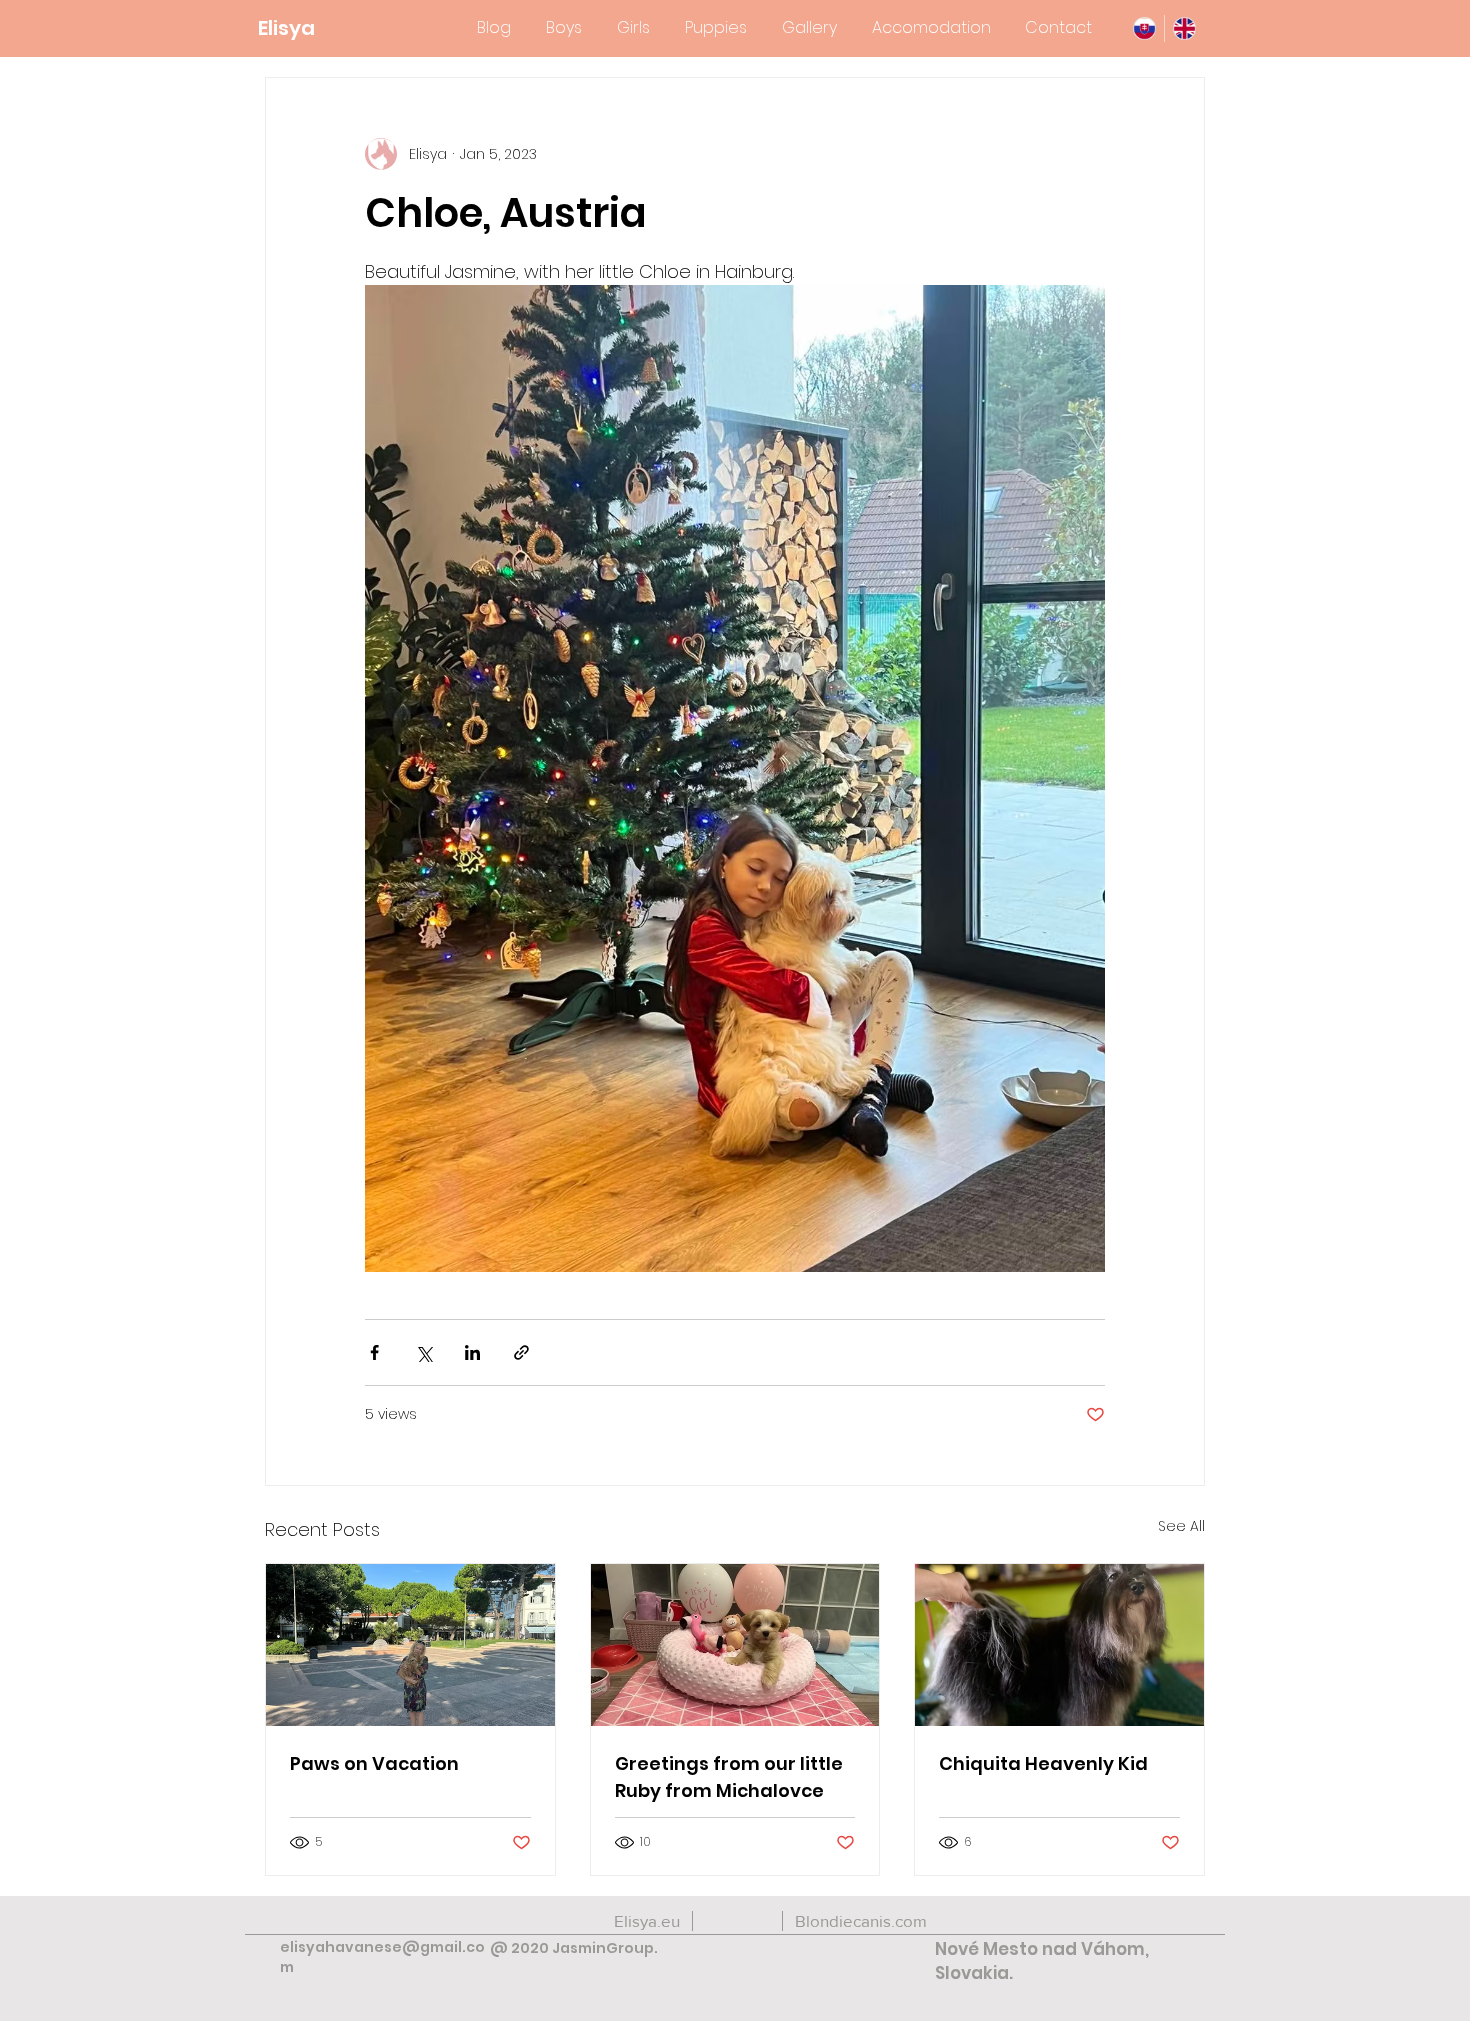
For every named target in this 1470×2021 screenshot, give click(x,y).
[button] (563, 28)
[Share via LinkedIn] (472, 1352)
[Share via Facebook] (374, 1352)
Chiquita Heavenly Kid (1043, 1763)
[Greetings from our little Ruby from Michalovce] (735, 1645)
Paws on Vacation (374, 1763)
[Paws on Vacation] (410, 1645)
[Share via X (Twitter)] (423, 1352)
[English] (1184, 28)
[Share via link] (521, 1352)
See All (1181, 1526)
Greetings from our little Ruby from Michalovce (729, 1777)
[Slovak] (1144, 28)
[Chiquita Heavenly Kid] (1059, 1645)
